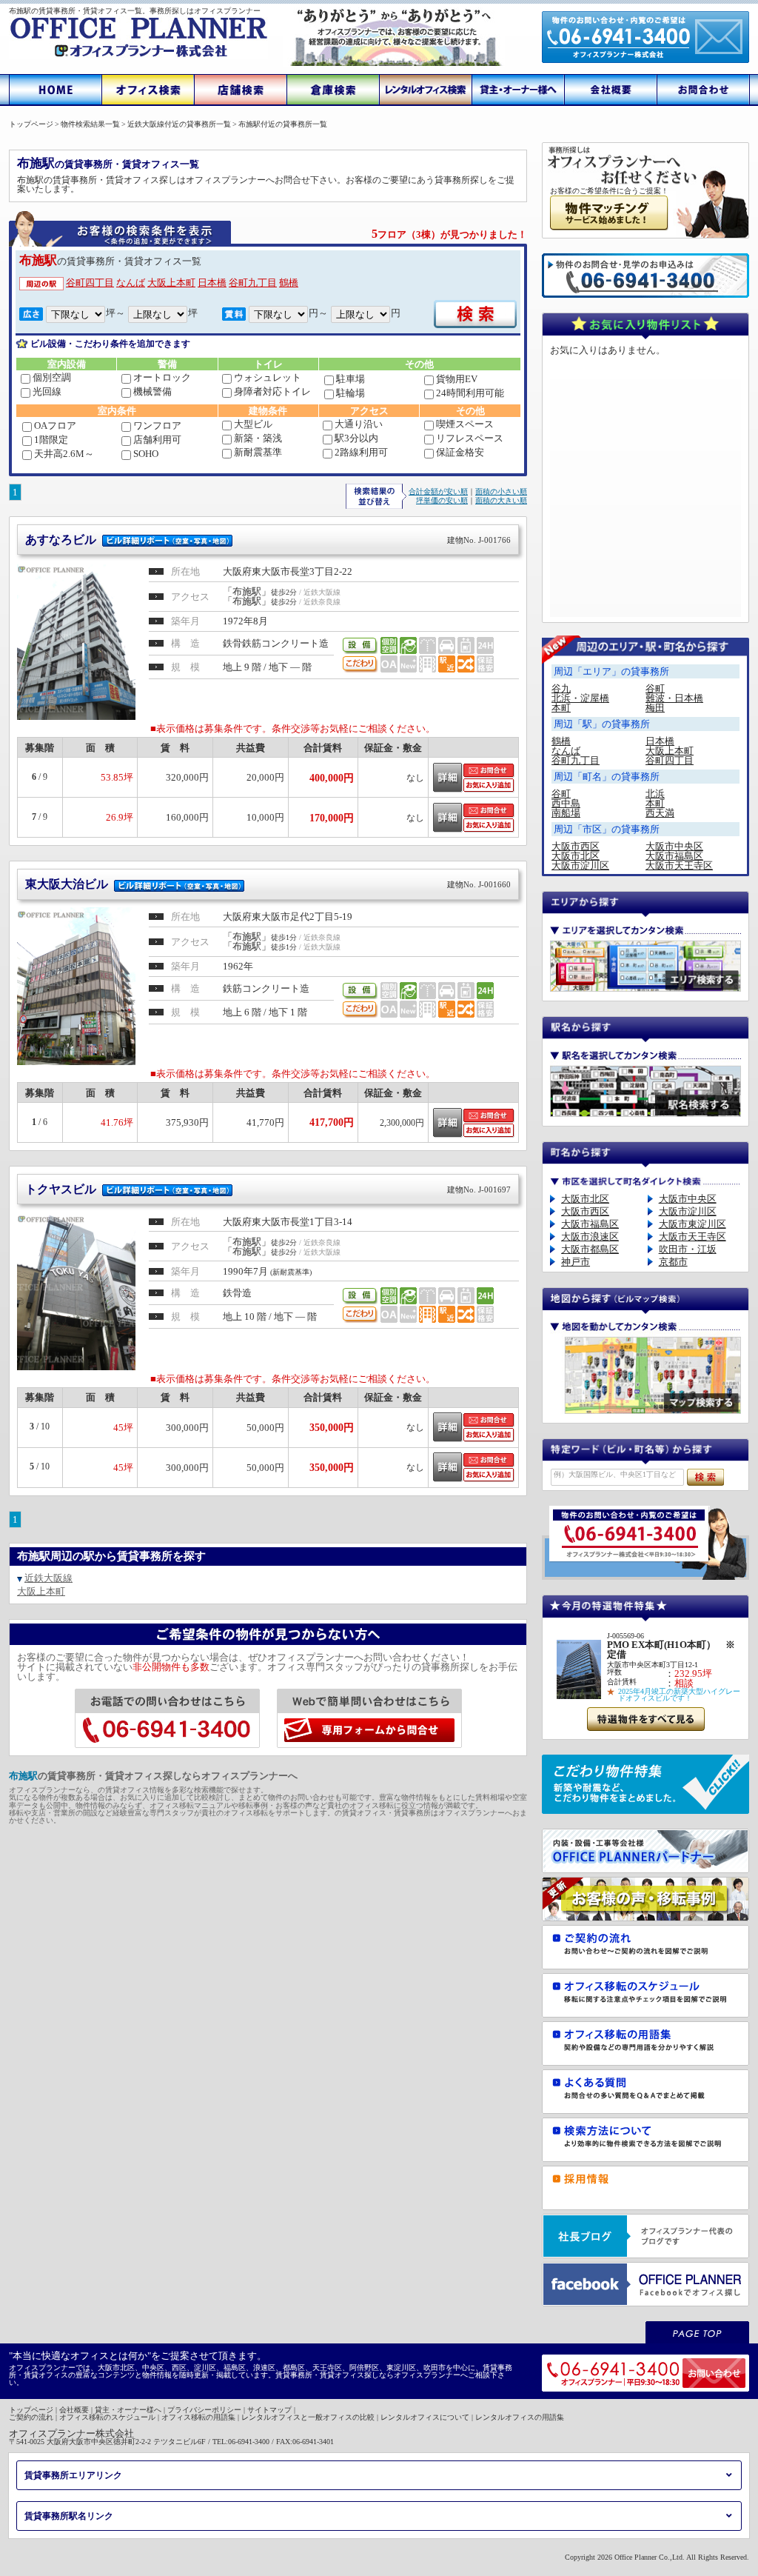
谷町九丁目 (253, 283)
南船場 (566, 813)
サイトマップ (269, 2410)
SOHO (146, 454)
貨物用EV (457, 379)
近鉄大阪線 (48, 1578)
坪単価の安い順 (442, 500)
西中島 (566, 803)
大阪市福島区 (674, 856)
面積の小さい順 (501, 491)
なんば (131, 283)
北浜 (655, 794)
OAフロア (55, 426)
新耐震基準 (258, 452)
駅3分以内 (356, 438)
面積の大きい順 (501, 500)
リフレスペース (470, 438)
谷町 (655, 688)
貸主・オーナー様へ (128, 2410)
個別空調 (52, 377)
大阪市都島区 (590, 1249)
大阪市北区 (576, 856)
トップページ (31, 2410)
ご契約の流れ (31, 2417)
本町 (561, 708)
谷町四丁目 (90, 283)
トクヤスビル (268, 1189)
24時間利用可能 (470, 393)
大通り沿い (359, 424)
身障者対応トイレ (272, 391)
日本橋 (212, 283)
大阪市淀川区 (580, 865)
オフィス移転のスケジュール (107, 2417)
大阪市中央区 (674, 846)
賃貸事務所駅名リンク (69, 2516)
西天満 (660, 813)
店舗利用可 (157, 440)
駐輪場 (351, 393)
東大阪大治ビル (268, 884)
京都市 (673, 1262)
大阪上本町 (171, 283)
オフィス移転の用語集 (198, 2417)
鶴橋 (289, 283)
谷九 (561, 688)
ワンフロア (157, 426)
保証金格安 (460, 452)
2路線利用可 (361, 452)
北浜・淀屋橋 (580, 698)
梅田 (655, 708)
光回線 (47, 391)
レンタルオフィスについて (425, 2417)
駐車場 (351, 379)
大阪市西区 (576, 846)
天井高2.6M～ (64, 454)
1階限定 (51, 440)
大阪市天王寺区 (679, 865)
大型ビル (253, 424)
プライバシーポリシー (204, 2410)
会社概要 (74, 2410)
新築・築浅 (258, 438)
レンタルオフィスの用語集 (520, 2417)
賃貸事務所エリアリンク (73, 2475)
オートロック (162, 377)
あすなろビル (268, 540)
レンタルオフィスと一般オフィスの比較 (308, 2417)
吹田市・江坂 (688, 1249)
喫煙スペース (465, 424)
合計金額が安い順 (438, 491)
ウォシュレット (268, 377)
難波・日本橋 (674, 698)
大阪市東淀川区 (692, 1224)
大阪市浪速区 (590, 1237)
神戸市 (576, 1262)
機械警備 (152, 391)
